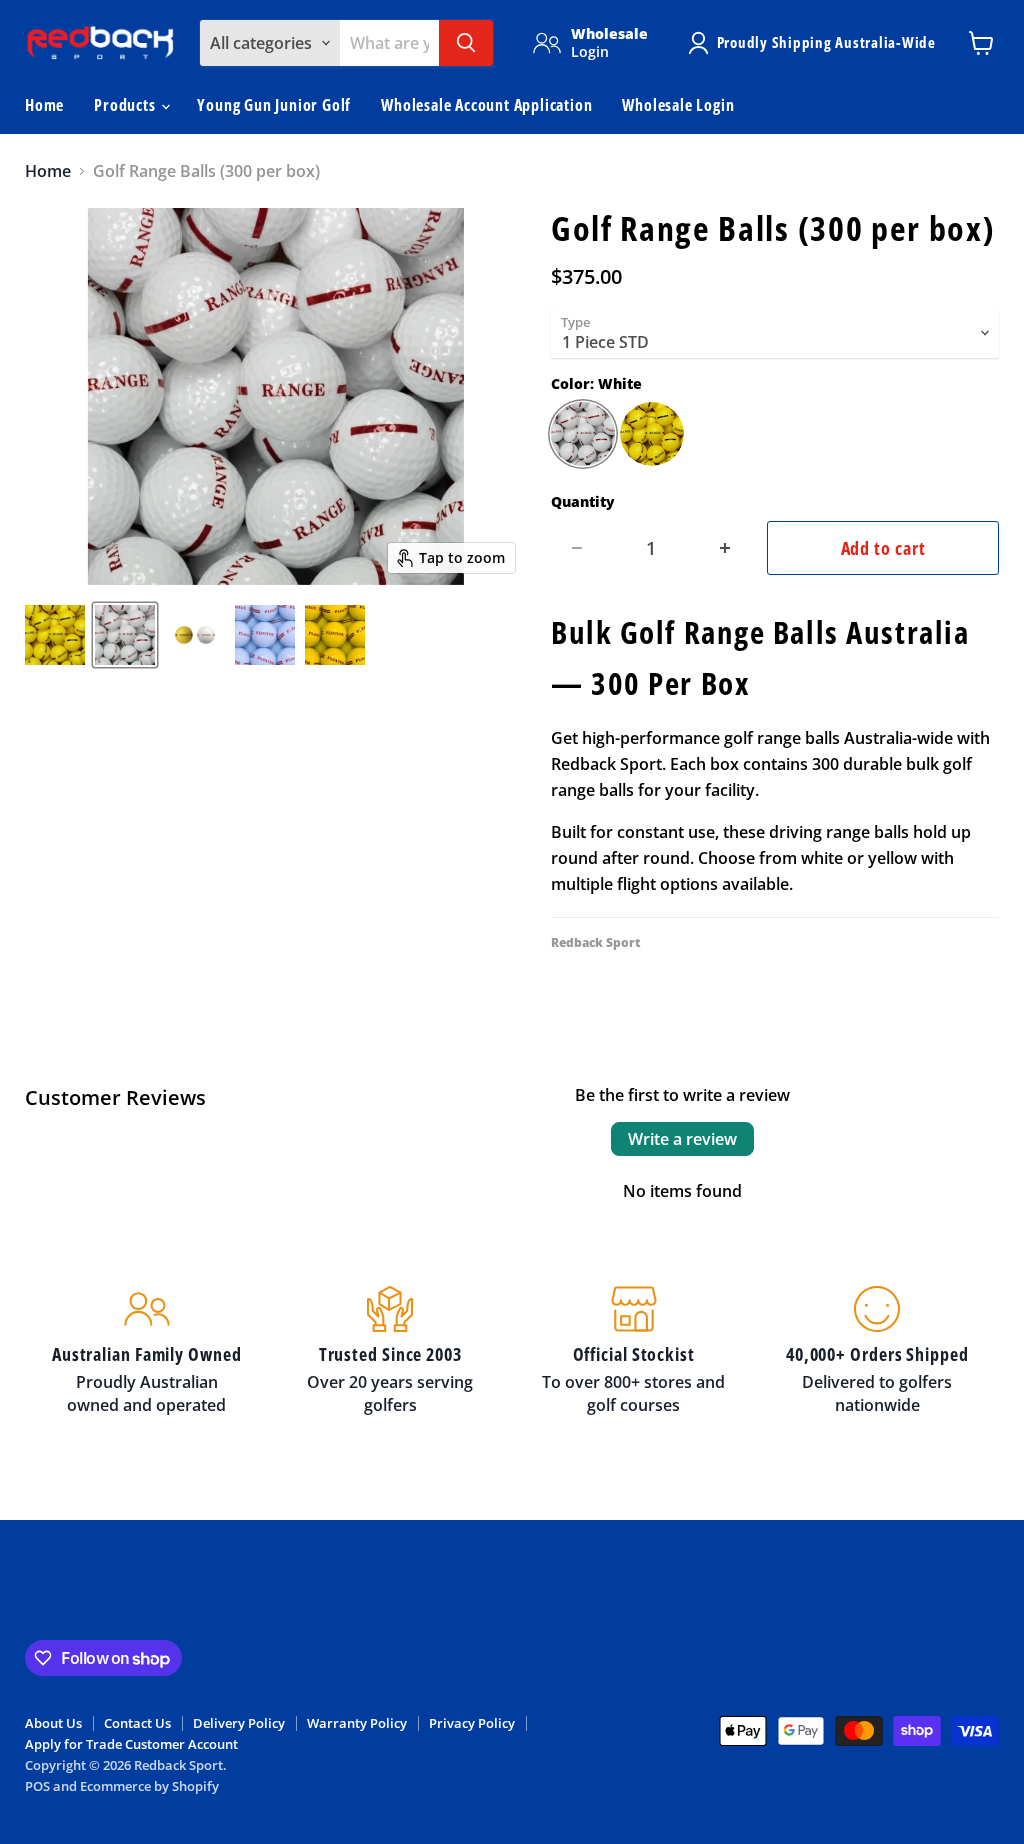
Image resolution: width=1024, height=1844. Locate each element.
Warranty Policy (357, 1723)
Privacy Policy (472, 1723)
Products (126, 105)
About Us (53, 1723)
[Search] (466, 43)
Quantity (583, 502)
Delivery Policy (239, 1723)
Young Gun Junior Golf (274, 105)
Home (44, 105)
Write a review (682, 1139)
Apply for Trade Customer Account (131, 1744)
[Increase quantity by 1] (725, 548)
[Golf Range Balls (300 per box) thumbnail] (125, 635)
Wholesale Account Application (486, 105)
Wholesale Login (678, 105)
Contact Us (137, 1723)
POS (37, 1786)
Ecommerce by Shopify (149, 1786)
